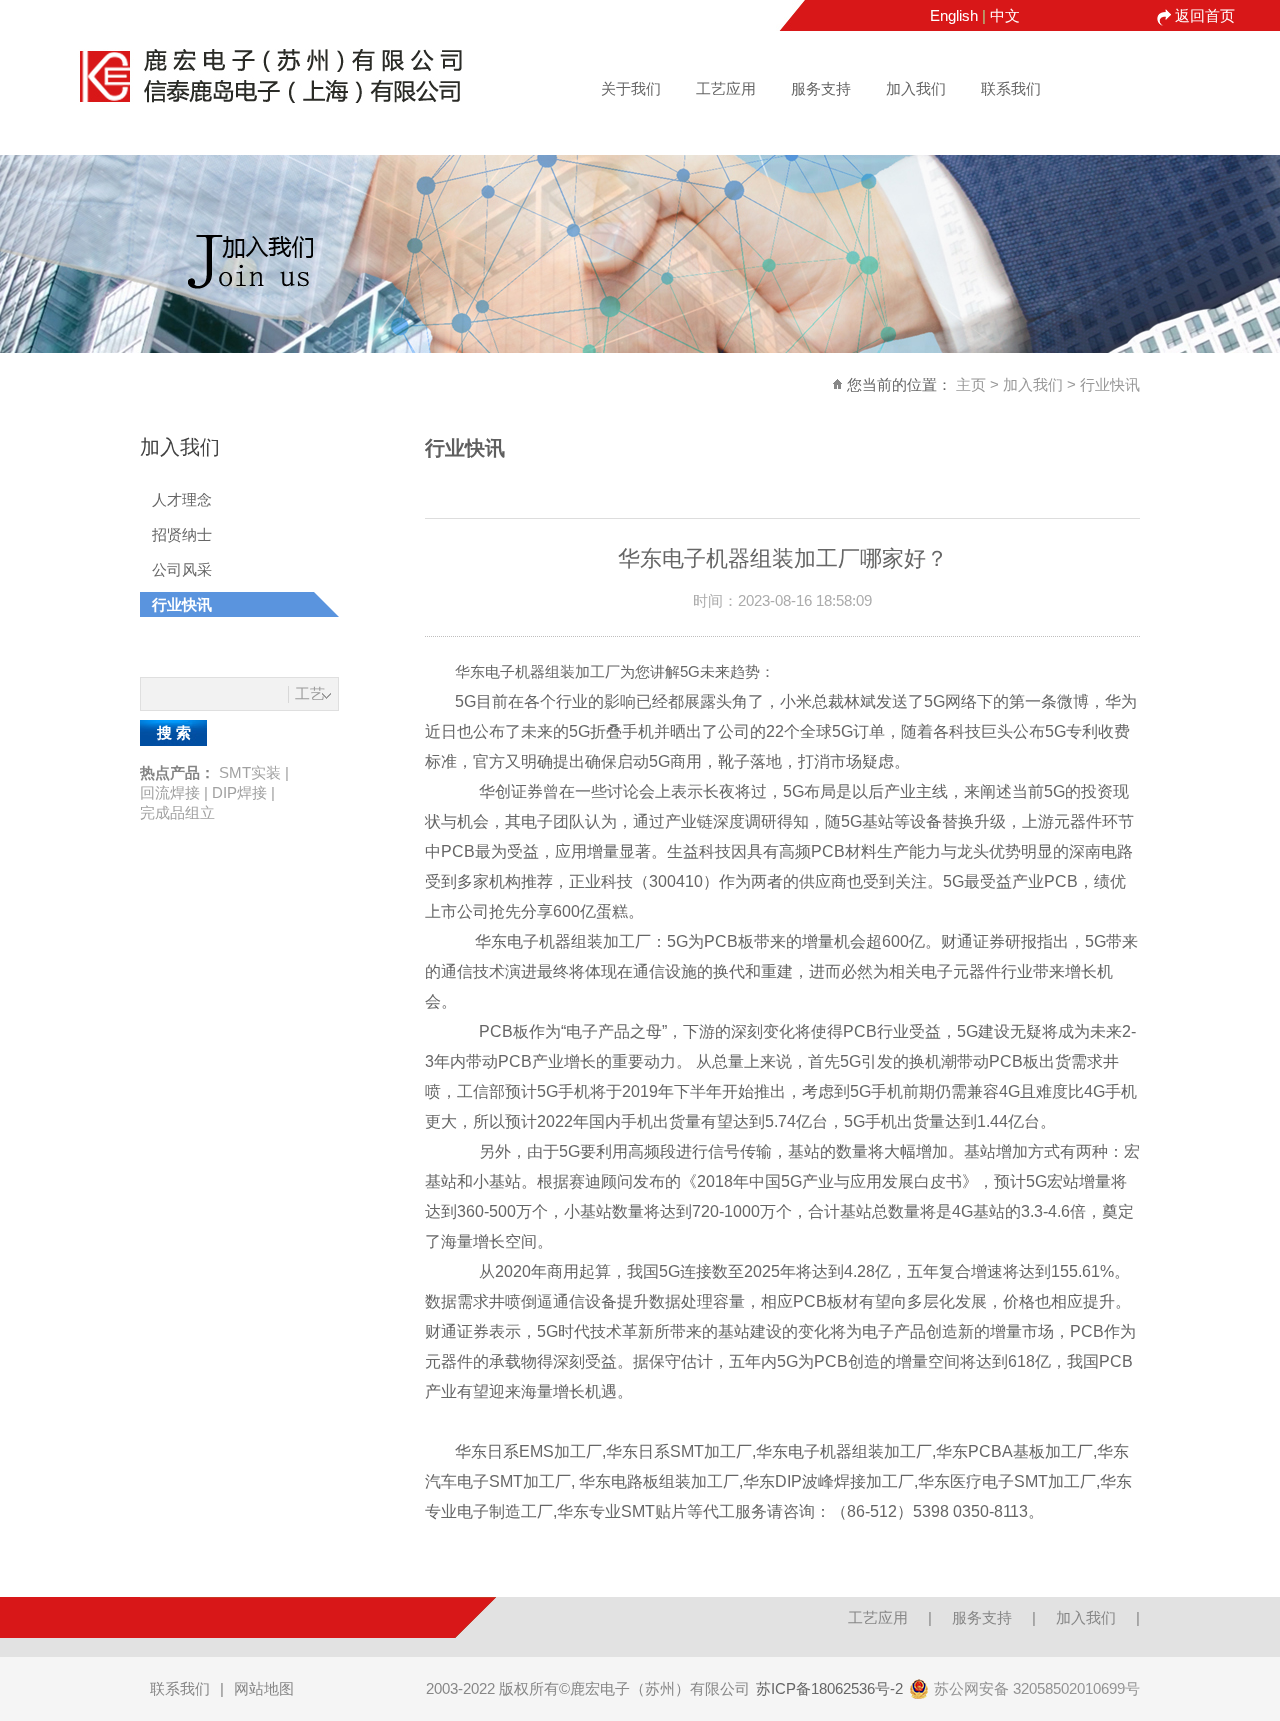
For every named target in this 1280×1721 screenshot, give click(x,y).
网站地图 (264, 1688)
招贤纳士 (182, 534)
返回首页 (1205, 15)
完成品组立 (177, 812)
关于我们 (631, 88)
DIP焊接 (239, 792)
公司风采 (182, 569)
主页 (971, 384)
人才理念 (182, 499)
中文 (1005, 15)
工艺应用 (726, 88)
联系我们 (1011, 88)
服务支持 (821, 88)
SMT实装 (250, 772)
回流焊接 (170, 792)
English (954, 15)
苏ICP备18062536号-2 (829, 1688)
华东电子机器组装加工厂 (537, 671)
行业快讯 (1110, 384)
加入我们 (916, 88)
